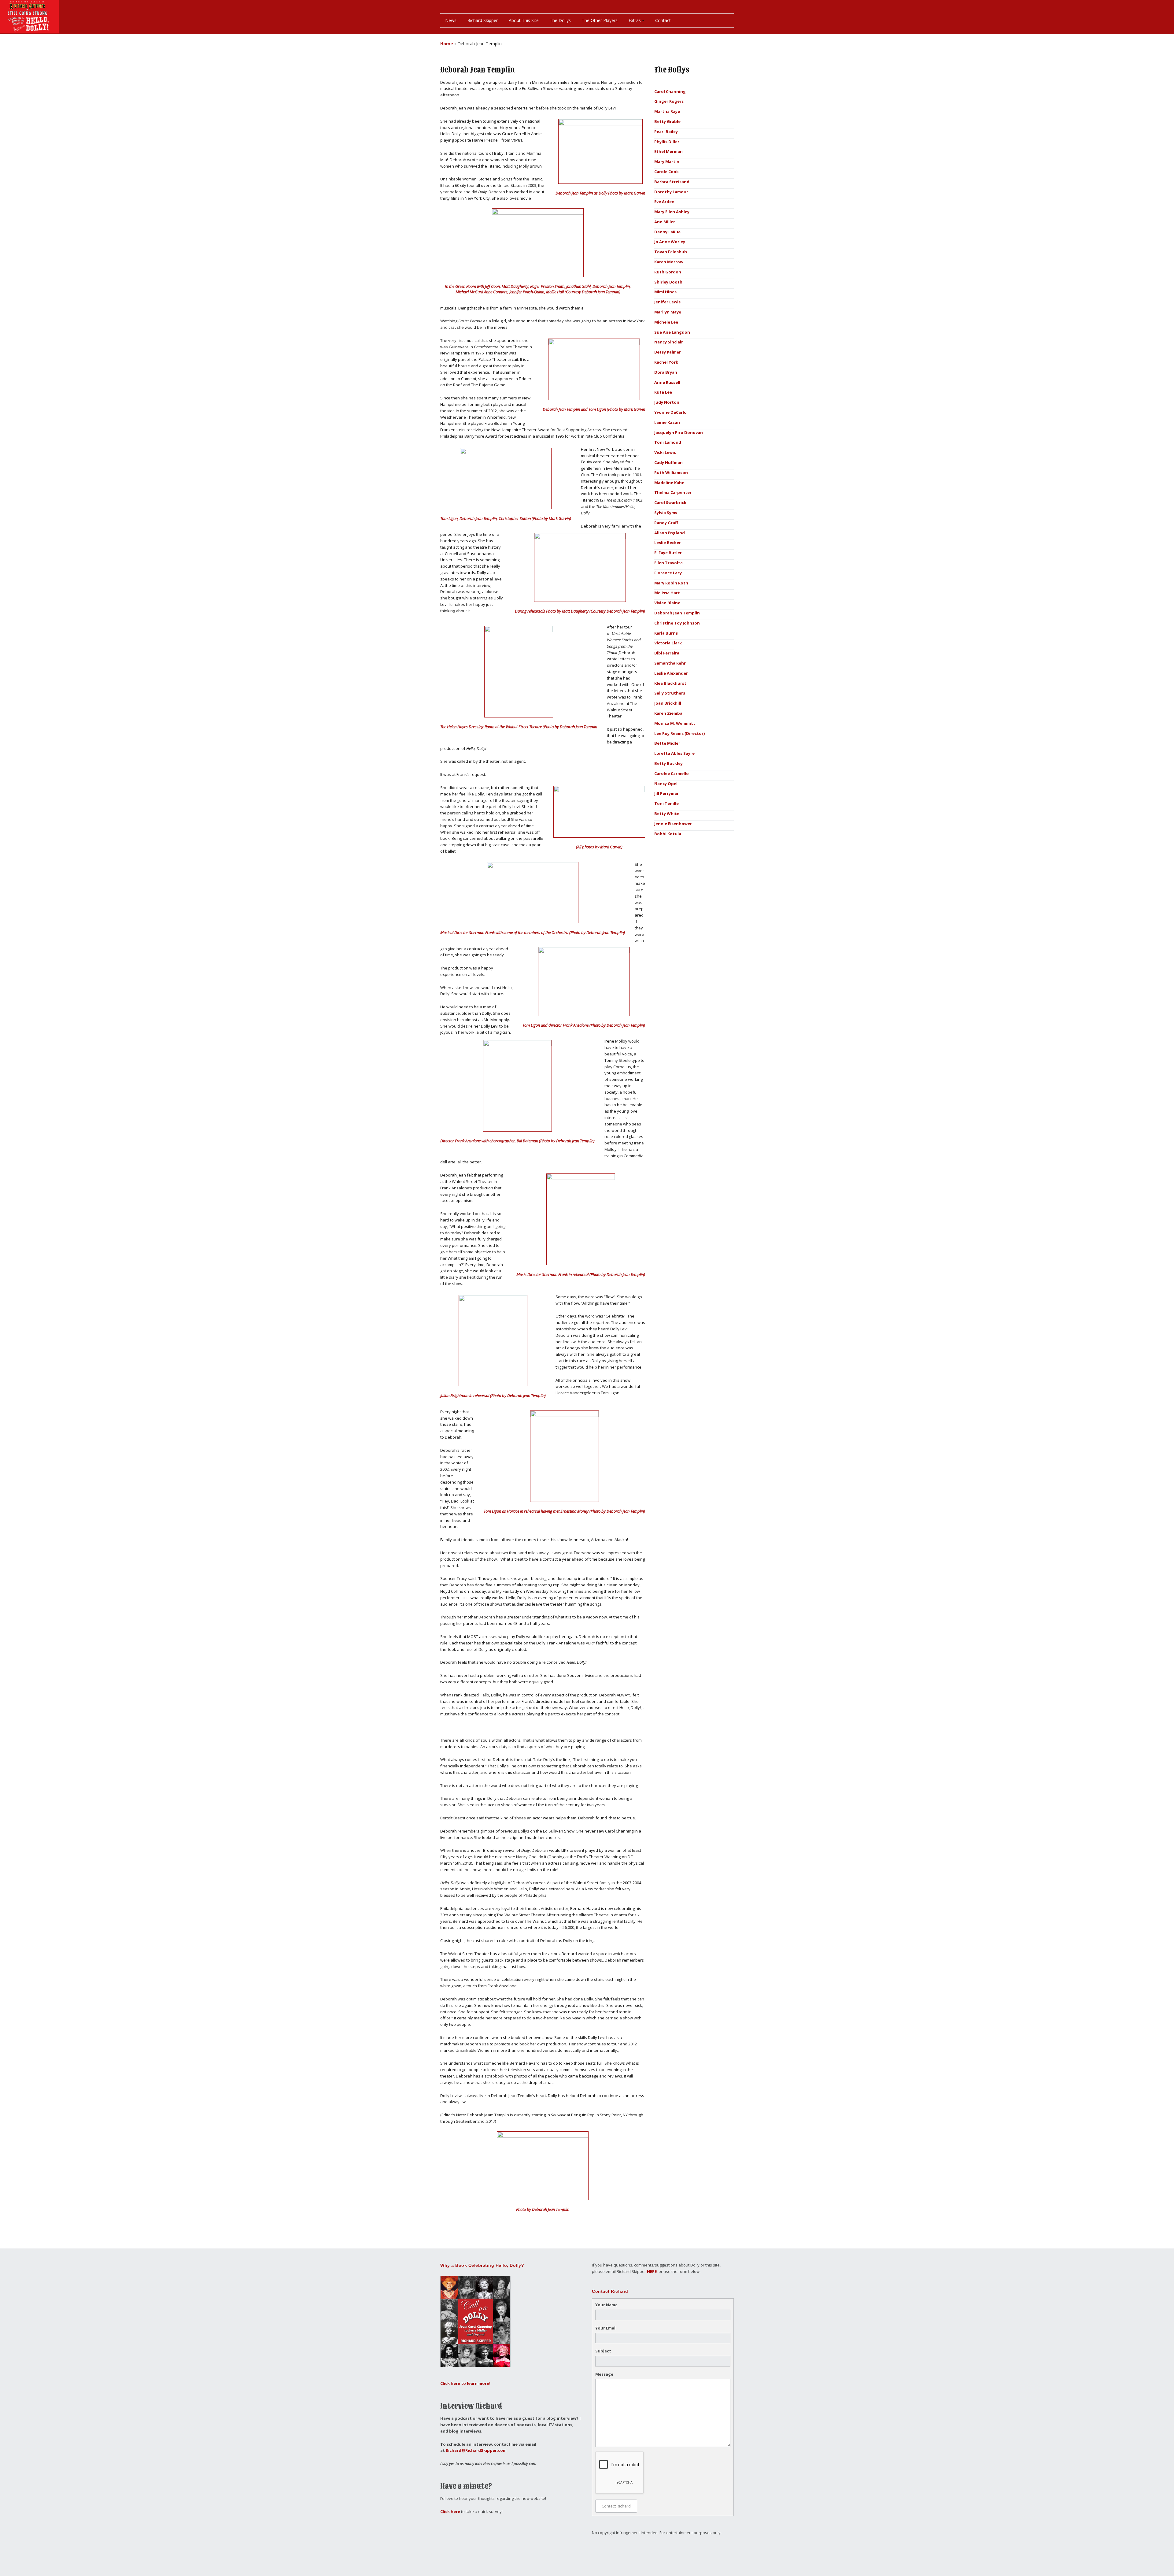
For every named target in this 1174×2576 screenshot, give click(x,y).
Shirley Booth (668, 282)
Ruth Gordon (668, 272)
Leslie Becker (668, 543)
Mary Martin (667, 161)
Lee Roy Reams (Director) (679, 733)
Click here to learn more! (465, 2383)
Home (447, 44)
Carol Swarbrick (670, 502)
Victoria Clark (668, 643)
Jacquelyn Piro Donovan (679, 432)
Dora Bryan (666, 372)
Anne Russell (667, 382)
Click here (450, 2511)
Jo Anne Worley (670, 242)
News (451, 20)
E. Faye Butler (668, 553)
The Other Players (600, 20)
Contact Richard (616, 2506)
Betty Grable (667, 121)
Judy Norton (667, 402)
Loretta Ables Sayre (674, 753)
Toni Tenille (666, 803)
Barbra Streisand (672, 182)
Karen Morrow (669, 262)
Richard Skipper (483, 20)
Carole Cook (666, 172)
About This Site (524, 20)
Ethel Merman (668, 151)
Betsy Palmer (668, 352)
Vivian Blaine (667, 603)
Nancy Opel (666, 784)
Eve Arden (664, 202)
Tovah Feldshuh (671, 252)
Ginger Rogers (669, 101)
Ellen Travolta (668, 563)
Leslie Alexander (671, 673)
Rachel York (666, 362)
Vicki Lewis (665, 452)
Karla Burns (666, 633)
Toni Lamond (668, 442)
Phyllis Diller (667, 142)
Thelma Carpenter (673, 492)
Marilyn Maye (668, 312)
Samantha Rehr (670, 663)
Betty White (667, 814)
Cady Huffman (668, 462)
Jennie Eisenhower (673, 824)
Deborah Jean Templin (677, 613)
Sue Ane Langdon (672, 332)
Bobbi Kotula (668, 834)
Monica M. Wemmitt (675, 723)
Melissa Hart (667, 593)
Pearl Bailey (666, 132)
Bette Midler (667, 743)
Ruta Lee (663, 392)
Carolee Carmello (672, 773)
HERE (652, 2271)
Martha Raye (667, 111)
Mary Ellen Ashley (672, 212)
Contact (663, 20)
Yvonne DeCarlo (670, 412)
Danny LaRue (667, 232)
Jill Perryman (667, 793)
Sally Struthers (670, 693)
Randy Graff (666, 523)
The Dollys (560, 20)
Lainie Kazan (667, 422)
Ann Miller (665, 222)
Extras (635, 20)
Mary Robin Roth (671, 583)
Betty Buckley (668, 763)
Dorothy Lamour (671, 192)
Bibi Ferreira (667, 653)
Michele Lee (666, 322)
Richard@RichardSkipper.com (476, 2450)
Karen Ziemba (668, 713)
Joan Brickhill (668, 703)
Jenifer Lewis (667, 302)
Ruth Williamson (671, 473)
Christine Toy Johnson (677, 623)
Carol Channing (670, 91)
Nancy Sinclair (669, 342)
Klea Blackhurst (670, 683)
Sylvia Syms (666, 513)
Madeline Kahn (669, 483)
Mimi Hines (665, 292)
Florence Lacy (668, 573)
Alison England (670, 533)
